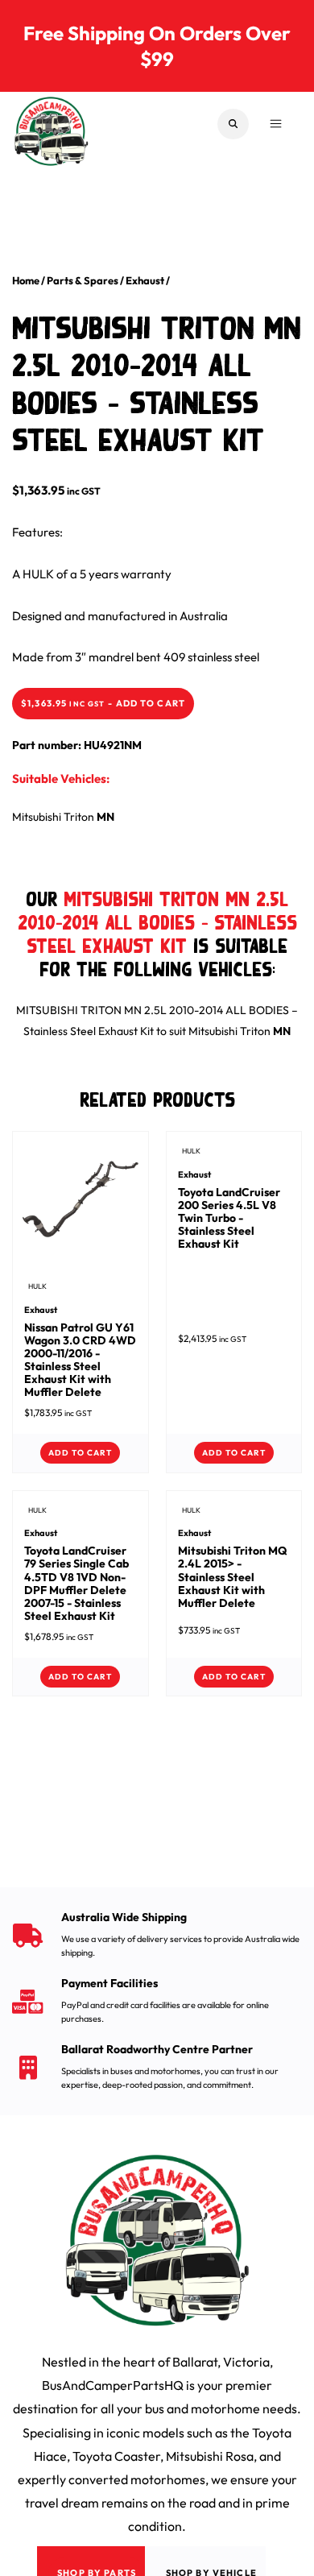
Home (26, 280)
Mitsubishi (37, 817)
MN (105, 817)
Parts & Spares (83, 280)
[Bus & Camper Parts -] (52, 124)
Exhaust (145, 280)
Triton (79, 817)
